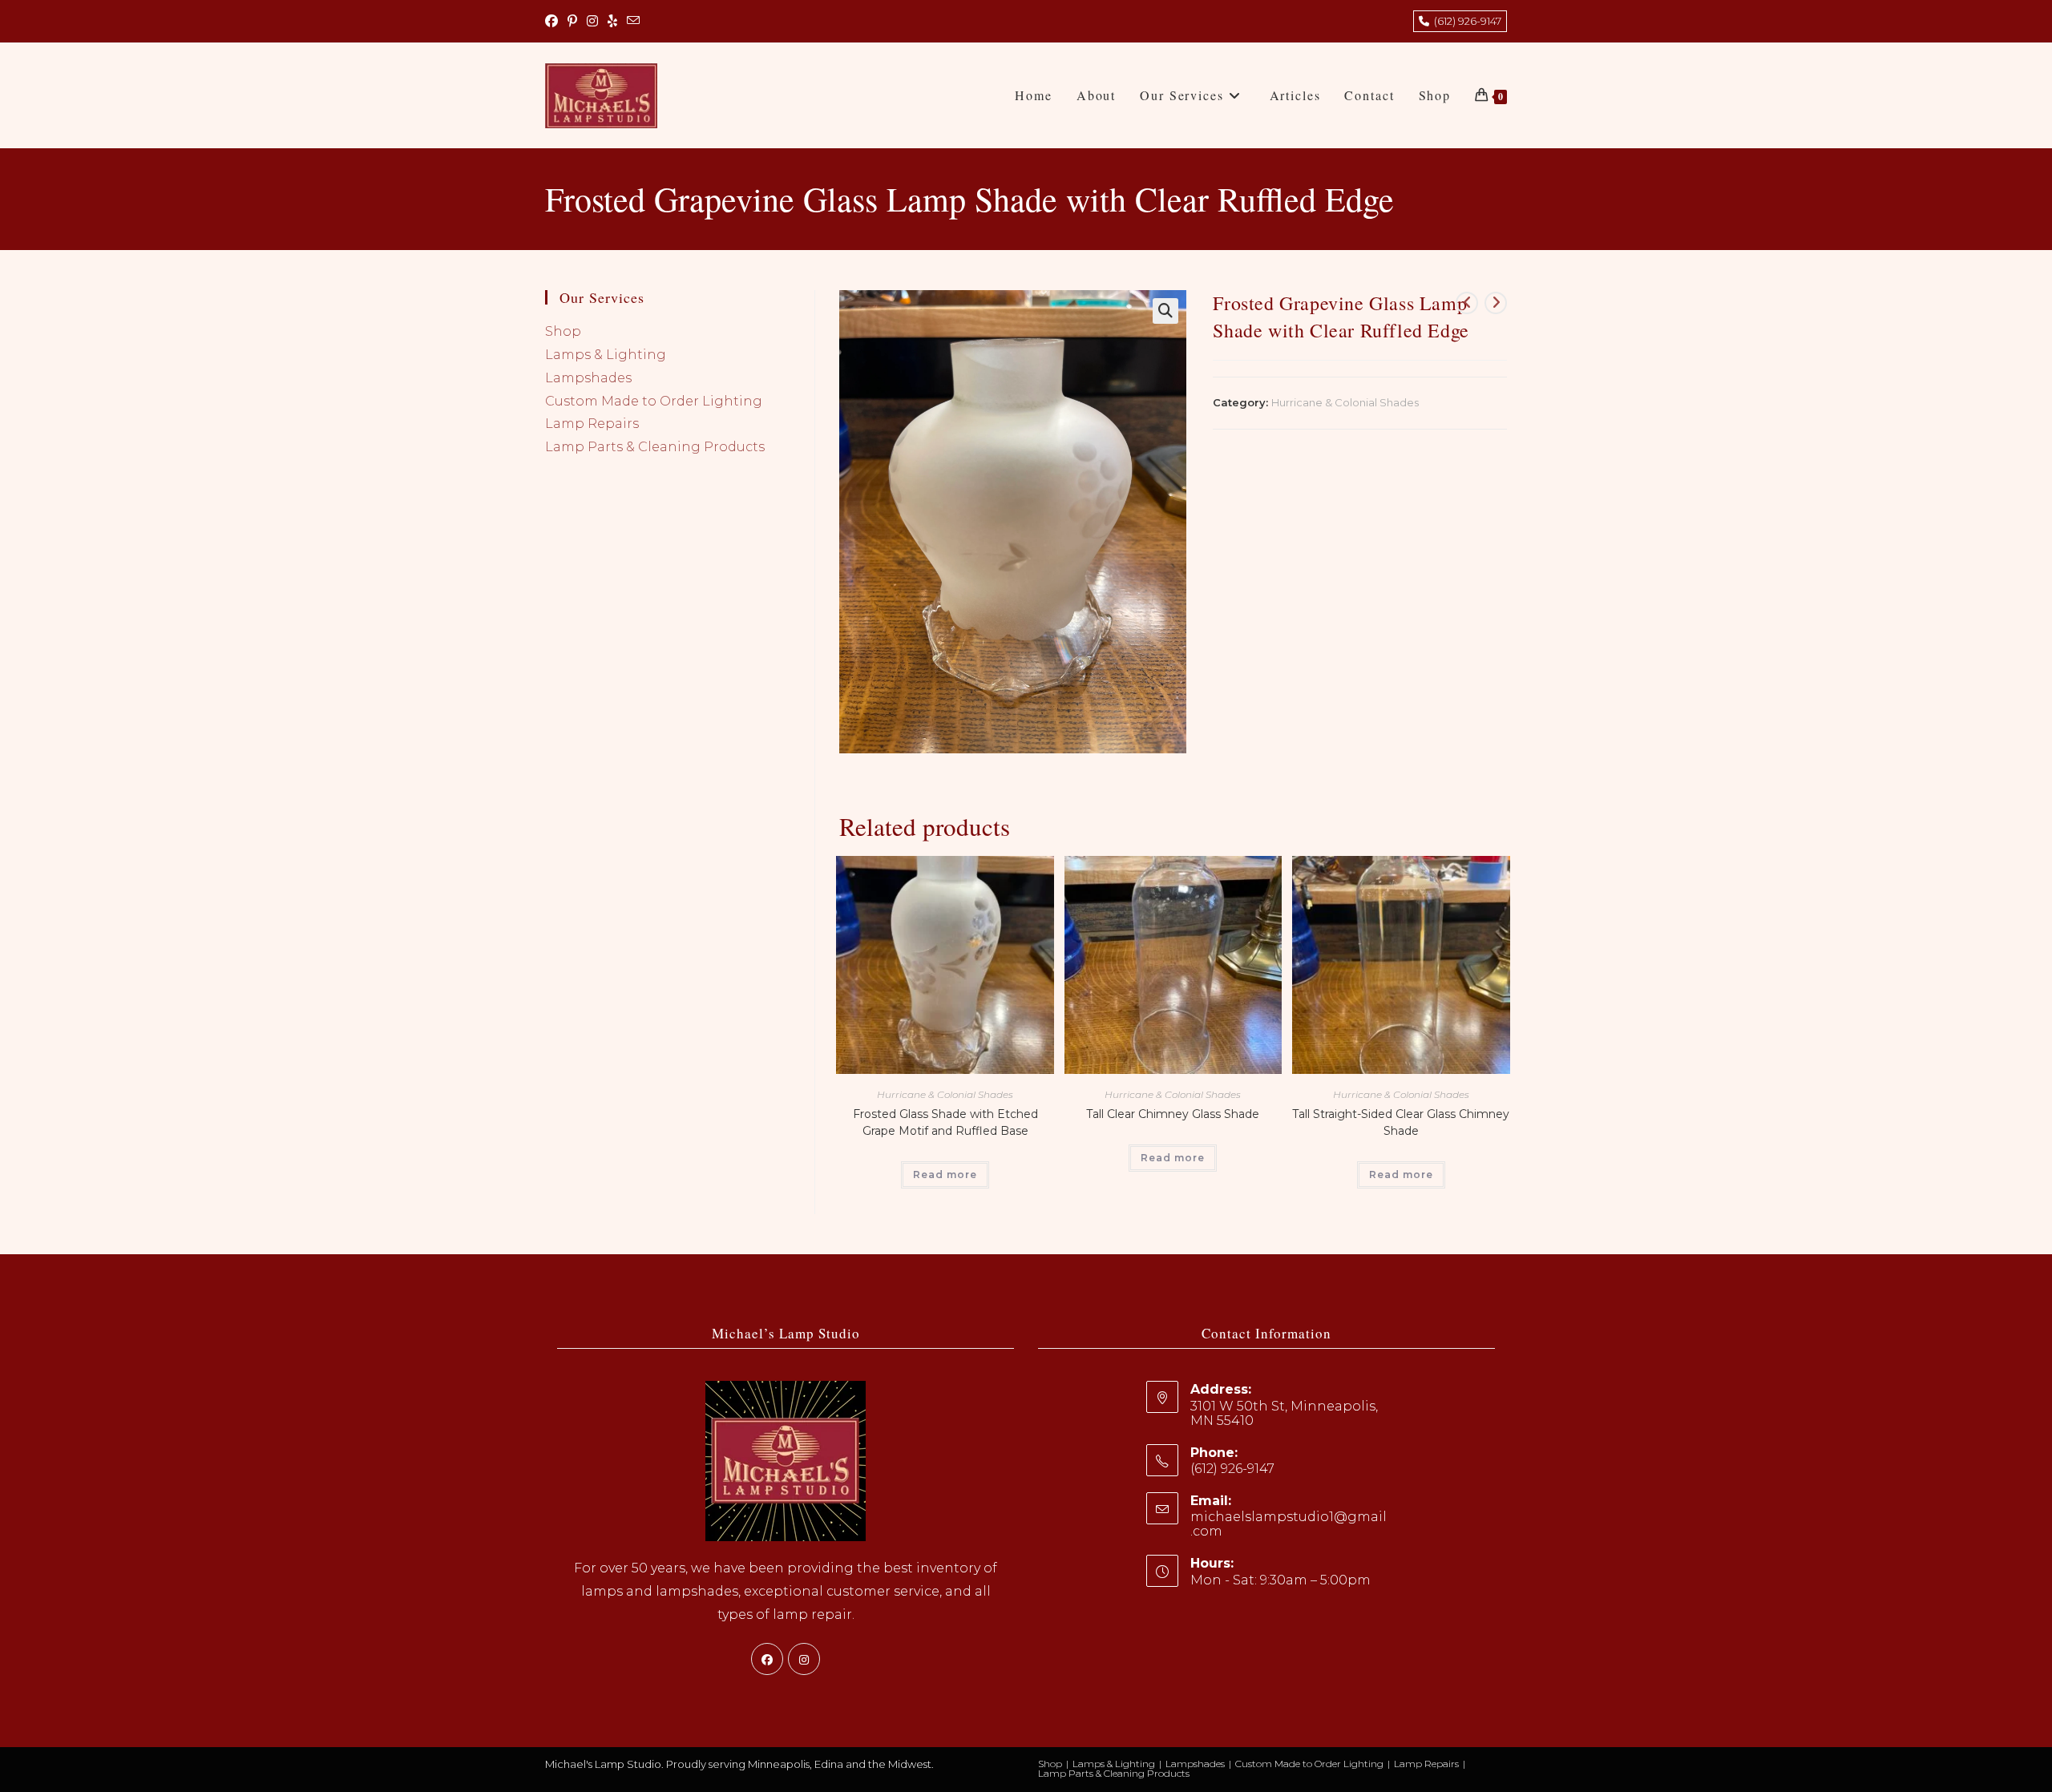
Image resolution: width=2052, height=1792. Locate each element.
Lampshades (588, 378)
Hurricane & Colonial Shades (1345, 402)
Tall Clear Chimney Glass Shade (1173, 1114)
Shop (563, 331)
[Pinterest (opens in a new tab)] (572, 22)
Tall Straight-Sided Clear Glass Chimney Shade (1401, 1122)
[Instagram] (804, 1659)
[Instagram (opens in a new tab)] (592, 22)
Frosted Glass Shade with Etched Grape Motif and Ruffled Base (945, 1122)
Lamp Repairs (592, 424)
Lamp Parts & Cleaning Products (655, 447)
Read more (945, 1174)
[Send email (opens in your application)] (633, 22)
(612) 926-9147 (1465, 21)
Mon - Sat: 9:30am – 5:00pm (1280, 1580)
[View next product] (1496, 303)
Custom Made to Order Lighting (654, 401)
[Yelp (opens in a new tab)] (612, 22)
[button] (1165, 311)
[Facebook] (767, 1659)
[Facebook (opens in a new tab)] (554, 22)
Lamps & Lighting (606, 355)
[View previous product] (1467, 303)
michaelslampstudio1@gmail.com (1289, 1524)
